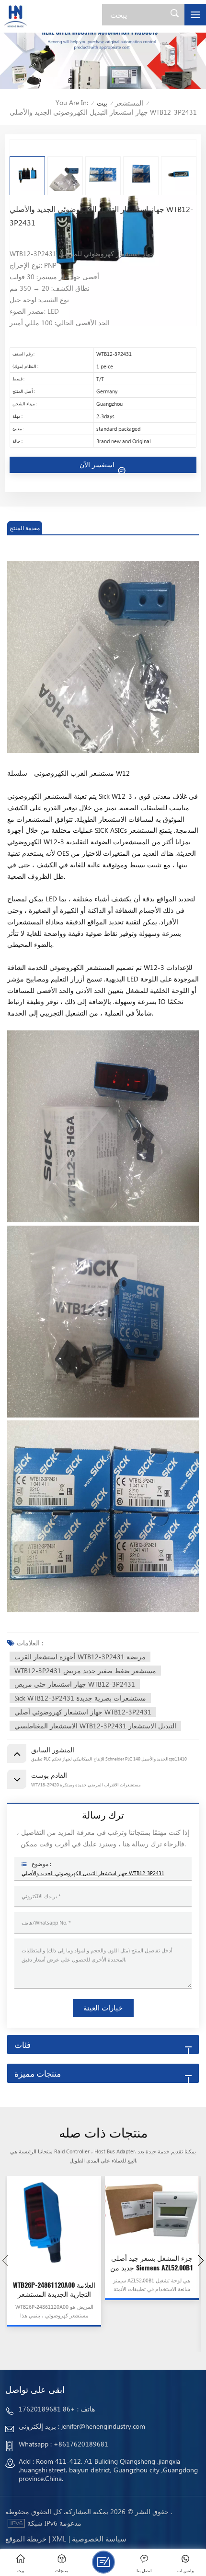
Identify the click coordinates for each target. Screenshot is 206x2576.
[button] (201, 2260)
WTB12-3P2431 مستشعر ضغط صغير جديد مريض (85, 1671)
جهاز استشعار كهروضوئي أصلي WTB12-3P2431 (83, 1712)
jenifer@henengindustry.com (103, 2426)
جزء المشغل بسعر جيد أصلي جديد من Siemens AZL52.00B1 (152, 2263)
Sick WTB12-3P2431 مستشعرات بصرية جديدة (80, 1698)
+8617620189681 (81, 2444)
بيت (102, 103)
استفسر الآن (98, 465)
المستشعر (129, 103)
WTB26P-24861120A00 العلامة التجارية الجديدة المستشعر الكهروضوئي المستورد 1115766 (54, 2290)
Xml (59, 2539)
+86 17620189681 (47, 2409)
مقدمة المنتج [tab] (25, 528)
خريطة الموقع (26, 2539)
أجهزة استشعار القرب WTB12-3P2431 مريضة (80, 1657)
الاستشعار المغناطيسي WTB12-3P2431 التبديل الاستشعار (95, 1726)
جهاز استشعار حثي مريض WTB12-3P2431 (75, 1684)
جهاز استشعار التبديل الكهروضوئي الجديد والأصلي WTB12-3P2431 (93, 1873)
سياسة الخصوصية (99, 2539)
